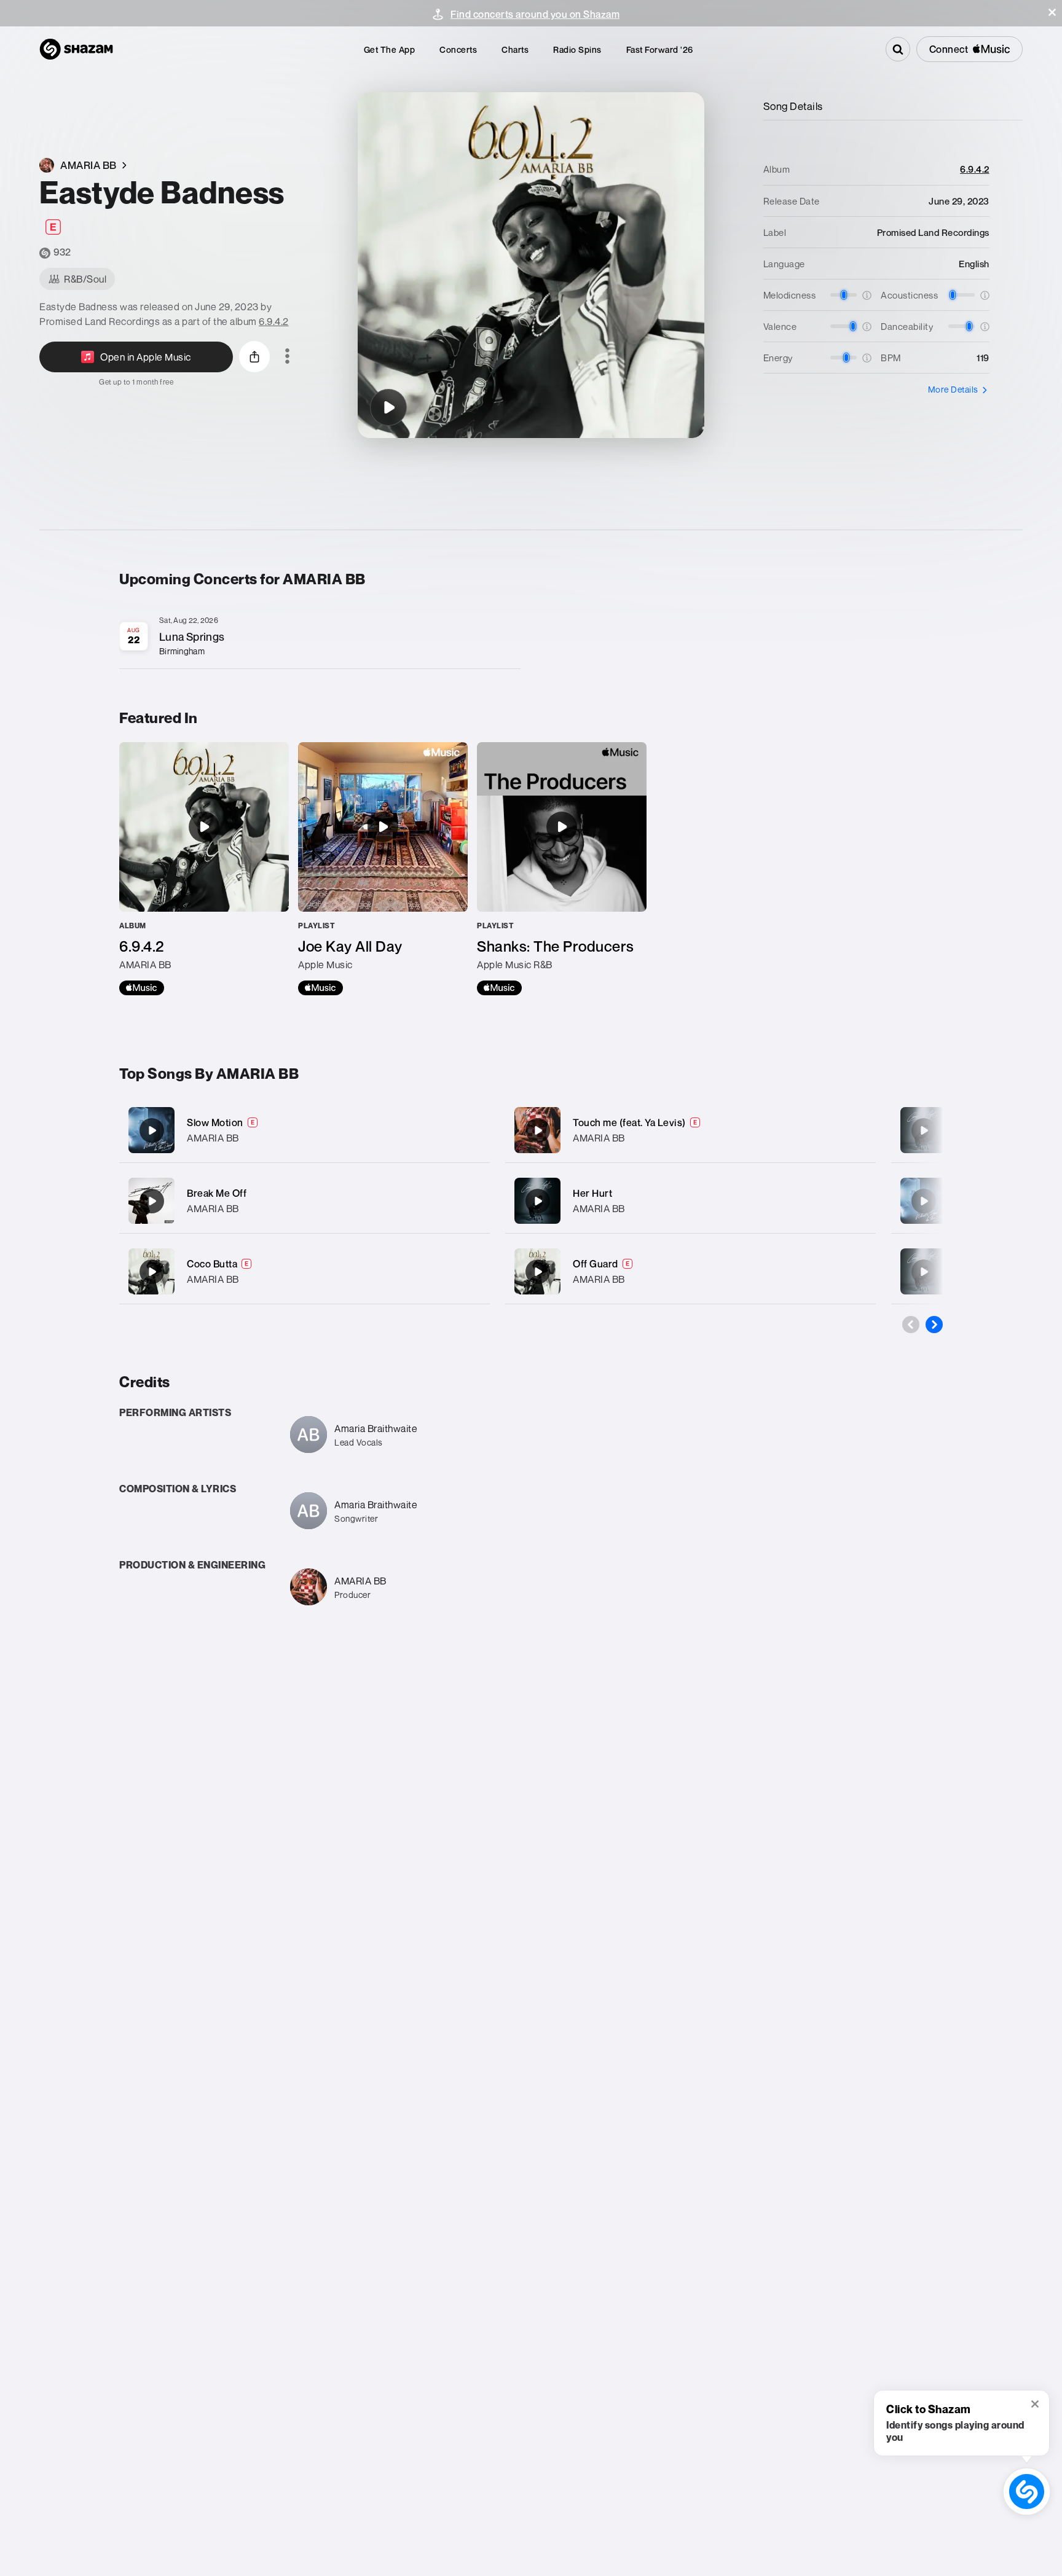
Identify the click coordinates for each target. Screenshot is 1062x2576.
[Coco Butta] (305, 1271)
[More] (468, 1130)
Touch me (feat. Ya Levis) (629, 1122)
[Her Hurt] (690, 1201)
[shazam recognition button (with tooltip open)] (1027, 2492)
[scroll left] (911, 1325)
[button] (1052, 12)
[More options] (287, 357)
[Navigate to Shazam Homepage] (76, 49)
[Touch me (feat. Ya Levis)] (690, 1130)
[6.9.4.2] (204, 869)
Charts (515, 49)
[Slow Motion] (305, 1130)
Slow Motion (215, 1122)
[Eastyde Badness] (388, 407)
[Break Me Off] (305, 1201)
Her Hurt (592, 1193)
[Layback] (924, 1272)
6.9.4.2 (274, 321)
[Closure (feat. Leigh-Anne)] (924, 1130)
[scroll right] (934, 1325)
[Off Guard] (690, 1271)
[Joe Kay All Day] (383, 869)
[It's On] (924, 1201)
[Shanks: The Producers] (562, 869)
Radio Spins (577, 49)
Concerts (458, 49)
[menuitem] (390, 49)
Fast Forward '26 (660, 49)
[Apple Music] (142, 988)
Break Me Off (217, 1193)
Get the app (390, 49)
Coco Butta (212, 1264)
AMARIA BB (213, 1138)
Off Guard (596, 1264)
